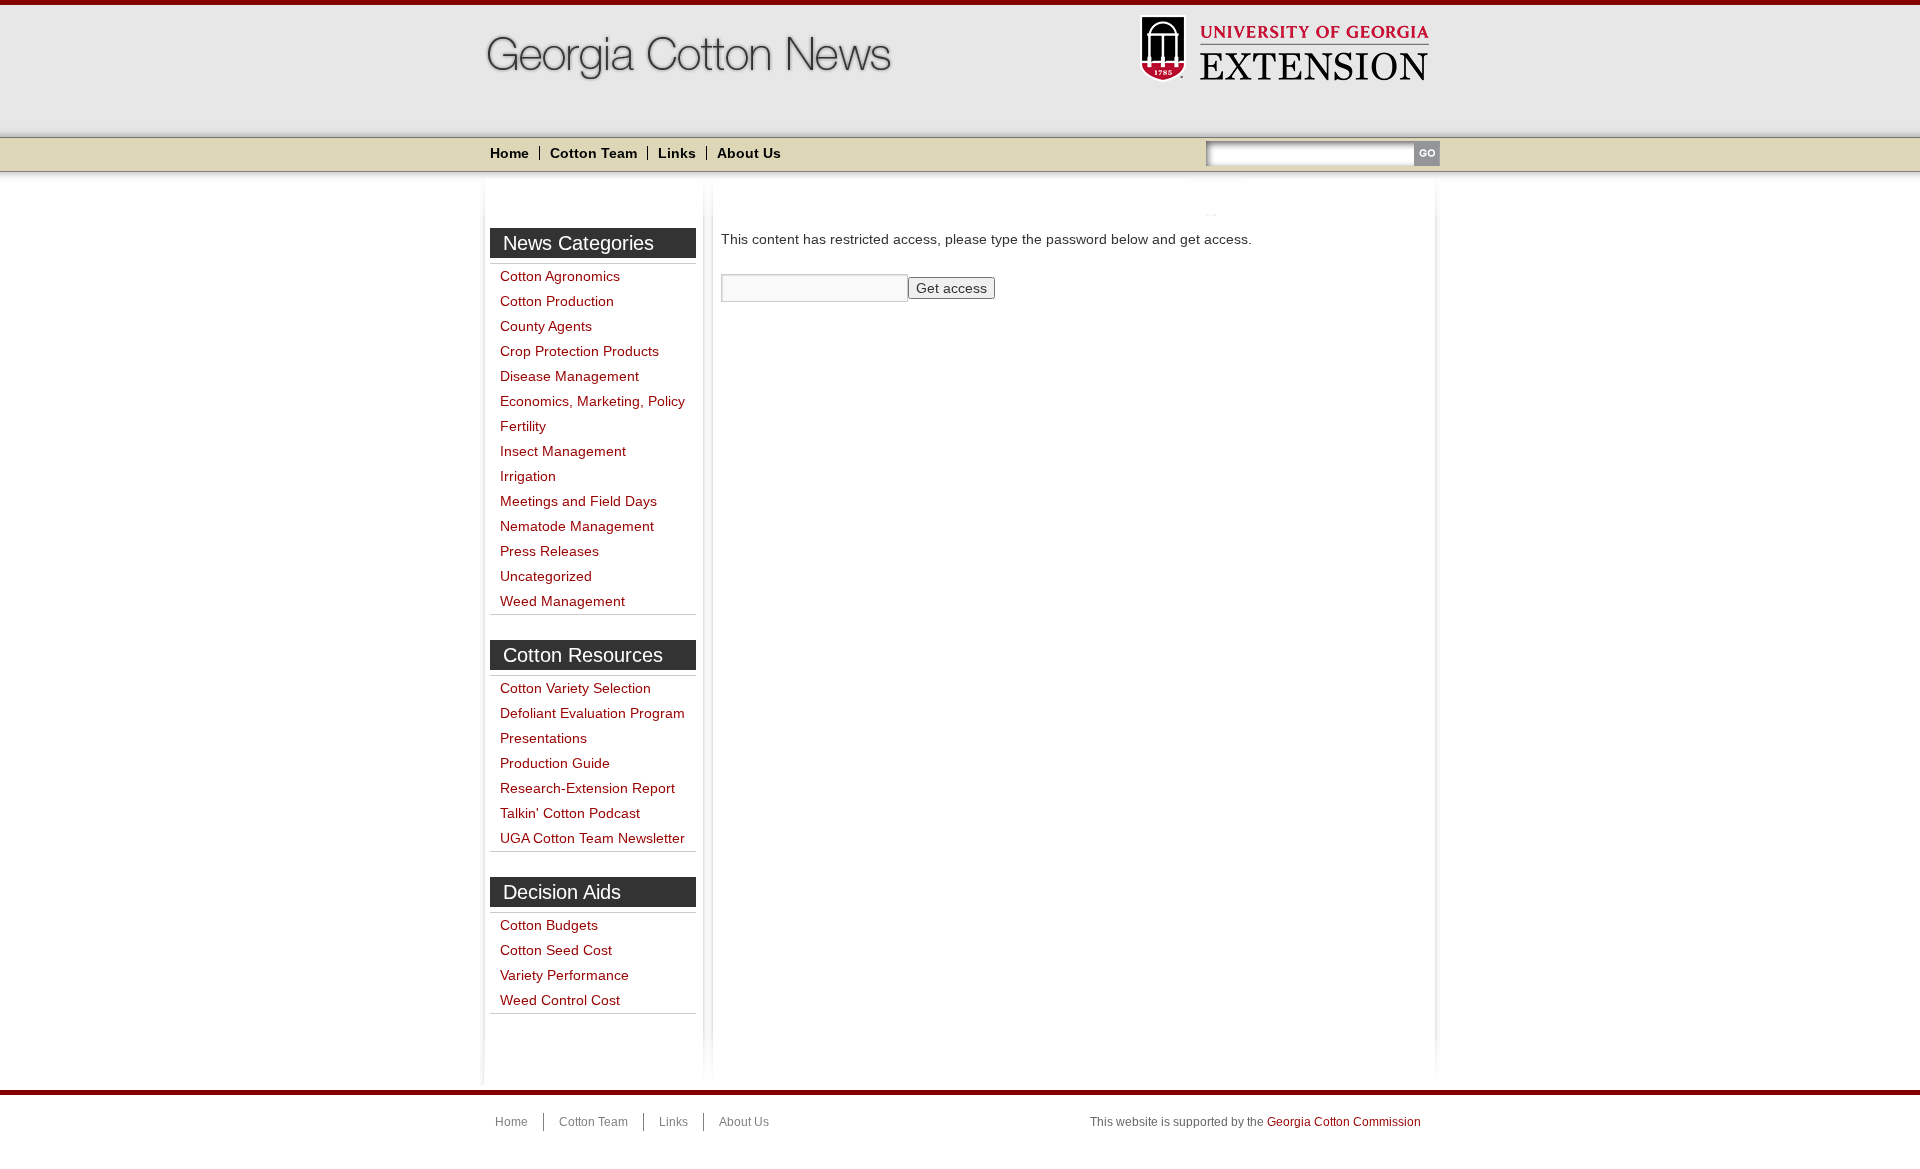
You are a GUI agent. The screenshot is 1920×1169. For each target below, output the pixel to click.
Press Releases (549, 551)
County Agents (546, 326)
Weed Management (562, 601)
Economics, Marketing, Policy (592, 401)
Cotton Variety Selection (575, 688)
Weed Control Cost (560, 1000)
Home (509, 153)
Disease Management (569, 376)
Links (677, 153)
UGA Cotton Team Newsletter (592, 838)
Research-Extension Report (587, 788)
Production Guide (555, 763)
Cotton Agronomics (560, 276)
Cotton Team (593, 153)
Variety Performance (564, 975)
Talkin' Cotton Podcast (570, 813)
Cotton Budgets (549, 925)
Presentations (543, 738)
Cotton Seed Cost (556, 950)
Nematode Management (577, 526)
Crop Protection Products (579, 351)
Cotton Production (557, 301)
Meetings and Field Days (578, 501)
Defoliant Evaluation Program (592, 713)
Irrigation (528, 476)
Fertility (523, 426)
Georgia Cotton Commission (1344, 1122)
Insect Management (563, 451)
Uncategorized (546, 576)
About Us (749, 153)
